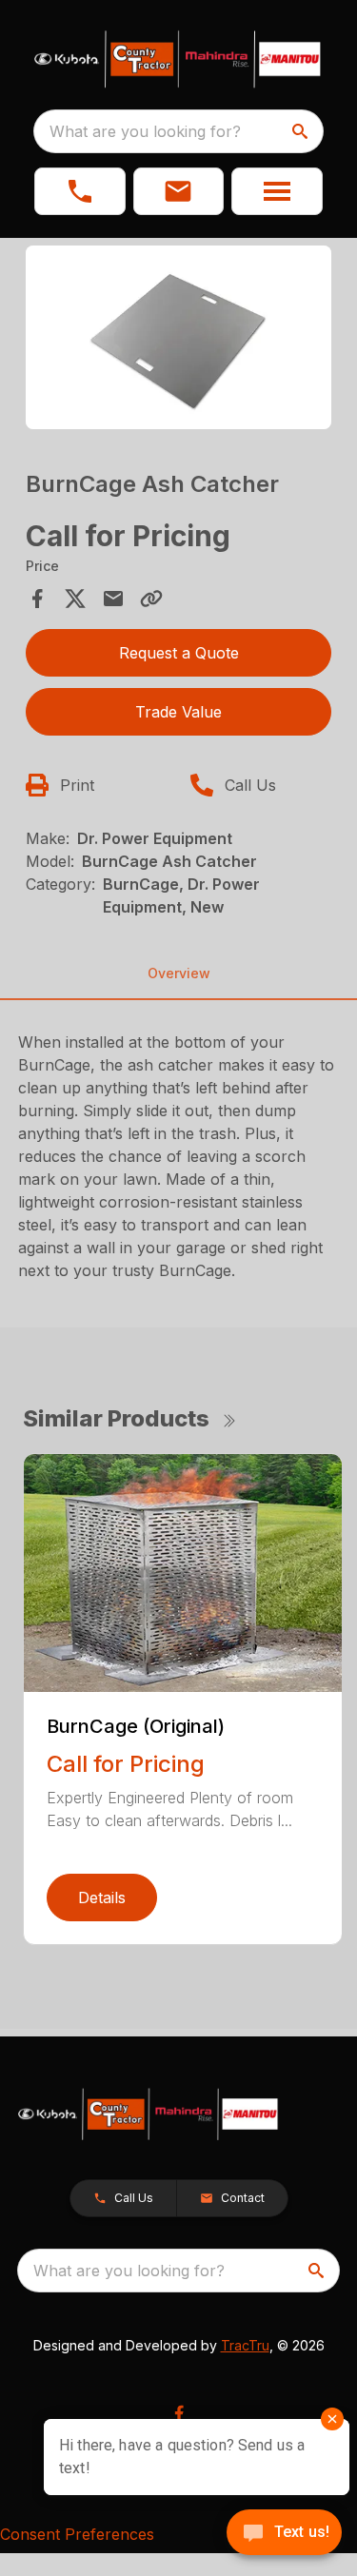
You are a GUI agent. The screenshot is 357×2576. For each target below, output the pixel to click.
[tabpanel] (179, 340)
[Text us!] (284, 2534)
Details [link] (102, 1898)
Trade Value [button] (178, 712)
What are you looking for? (145, 131)
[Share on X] (75, 599)
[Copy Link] (151, 599)
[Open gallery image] (179, 337)
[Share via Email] (113, 599)
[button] (80, 191)
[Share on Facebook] (37, 599)
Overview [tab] (179, 973)
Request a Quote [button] (179, 653)
